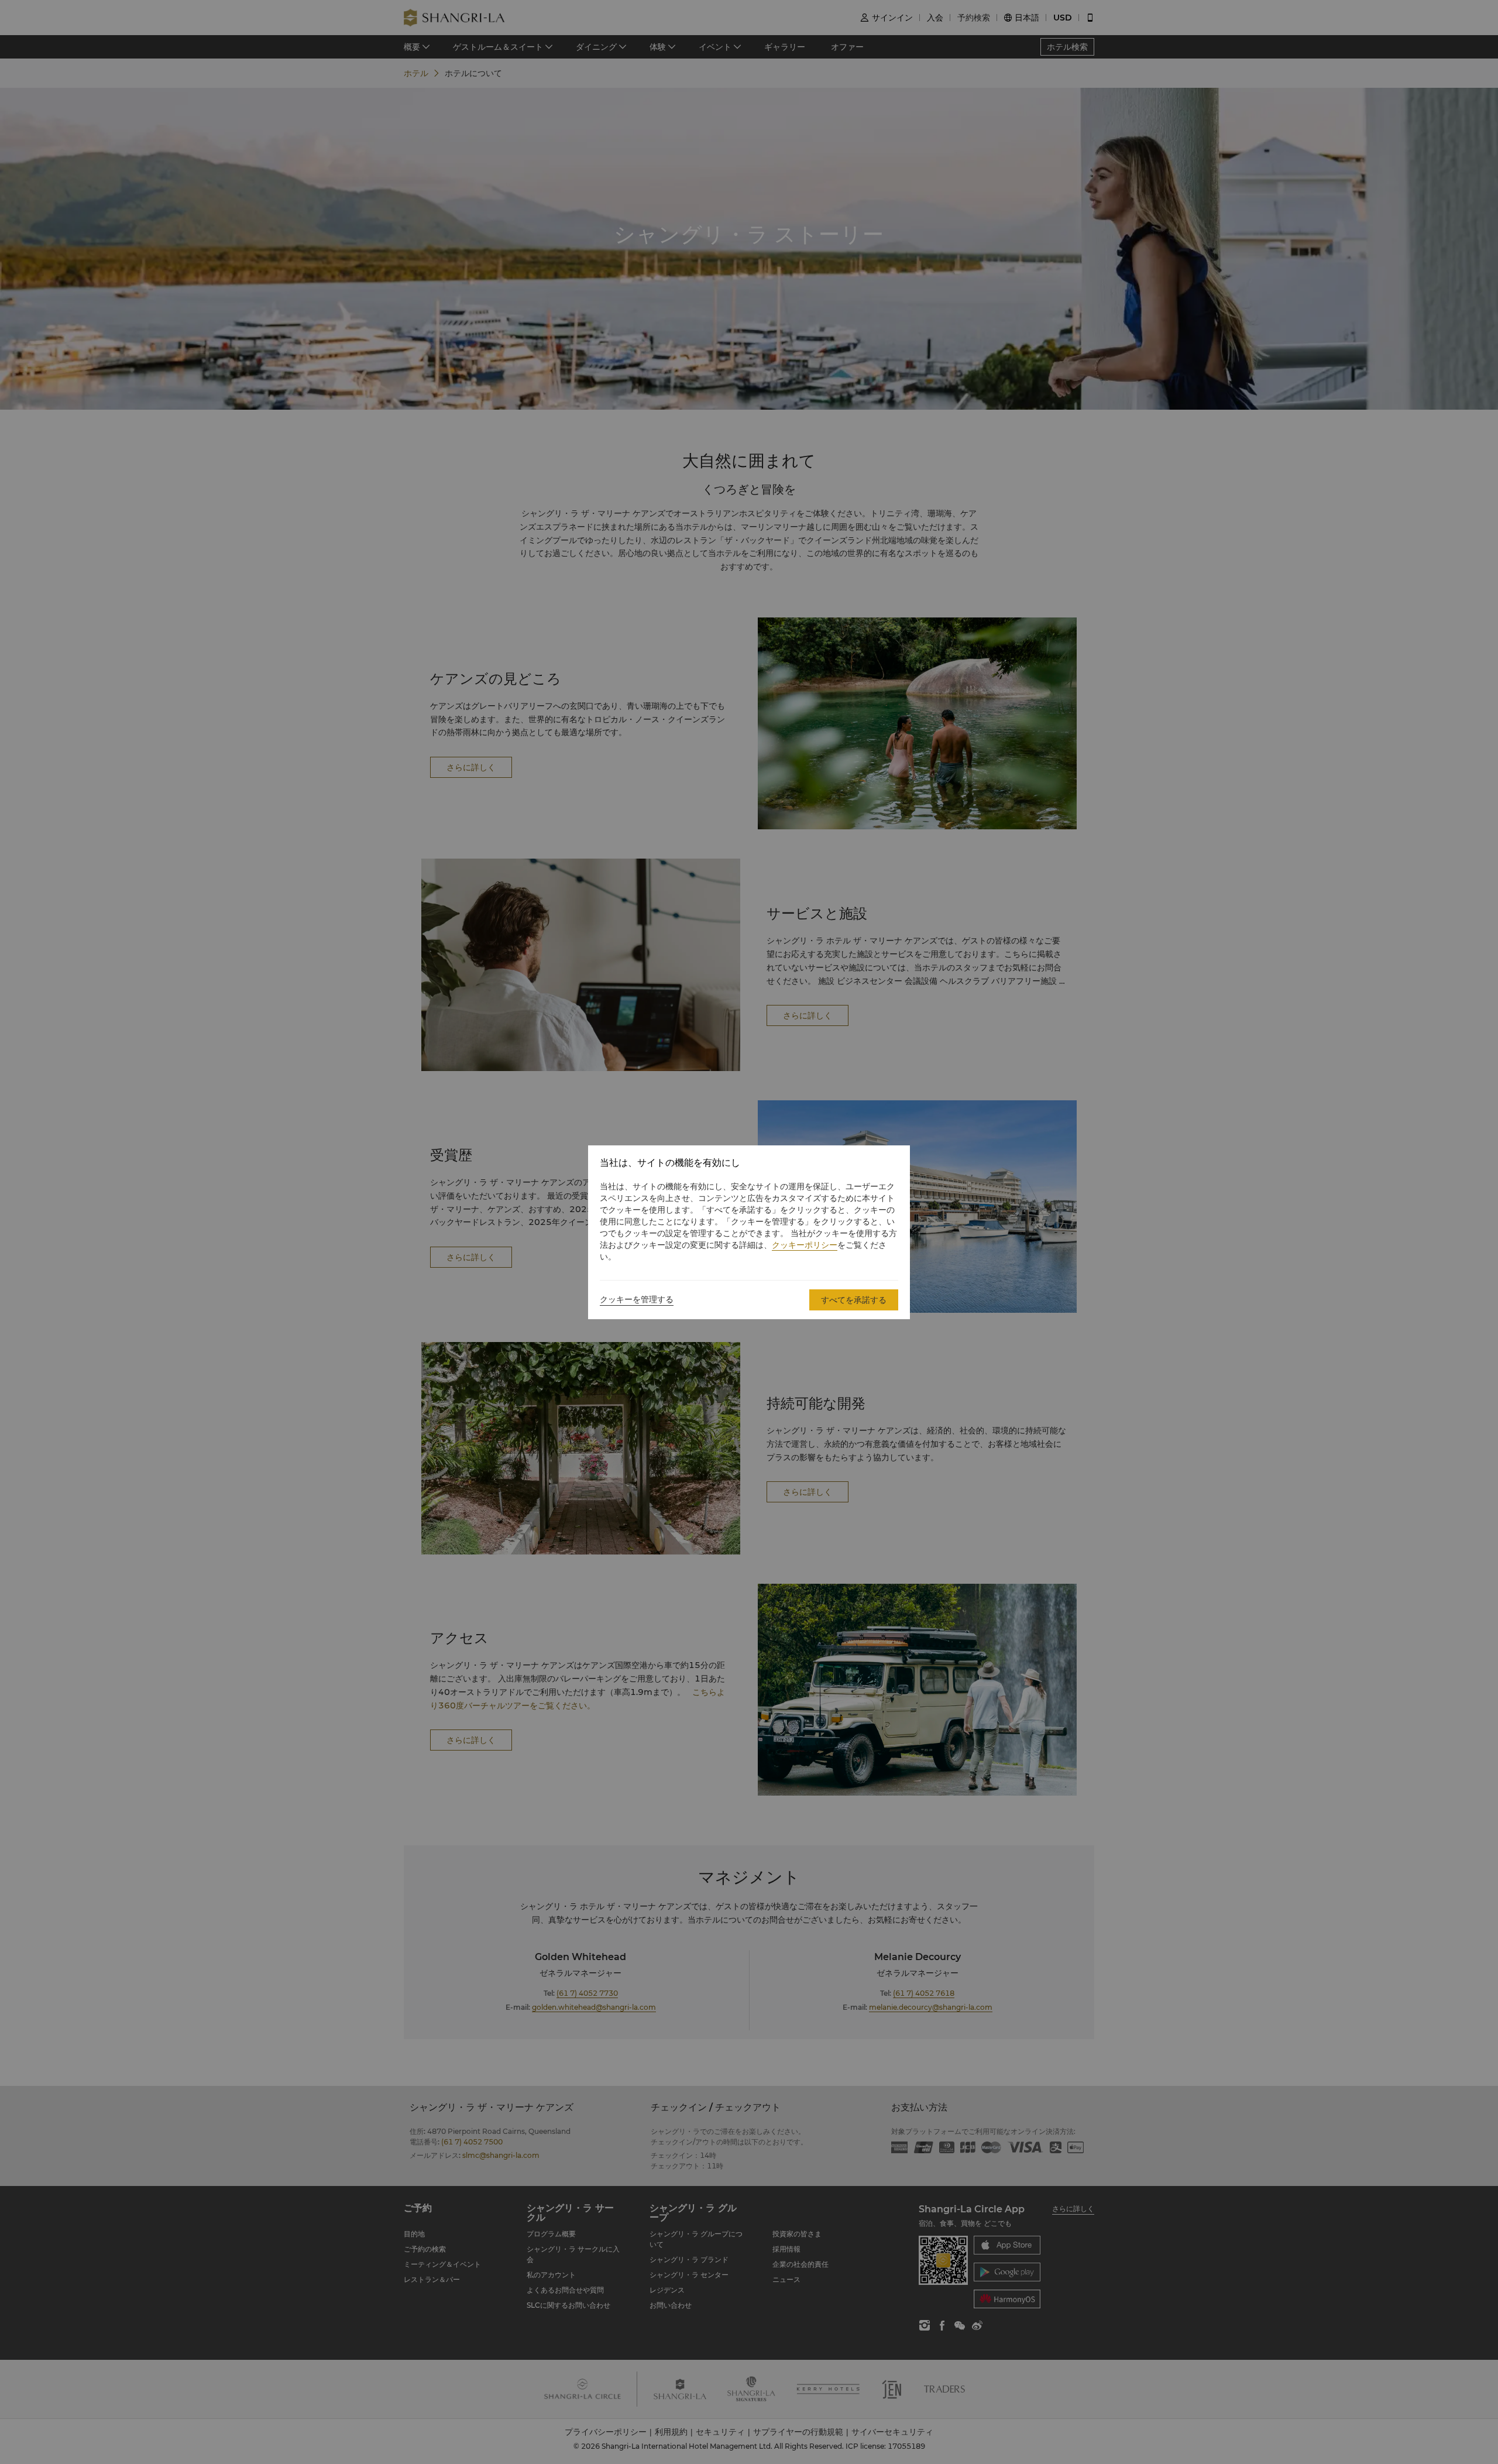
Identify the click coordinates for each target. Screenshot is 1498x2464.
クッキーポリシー (805, 1245)
